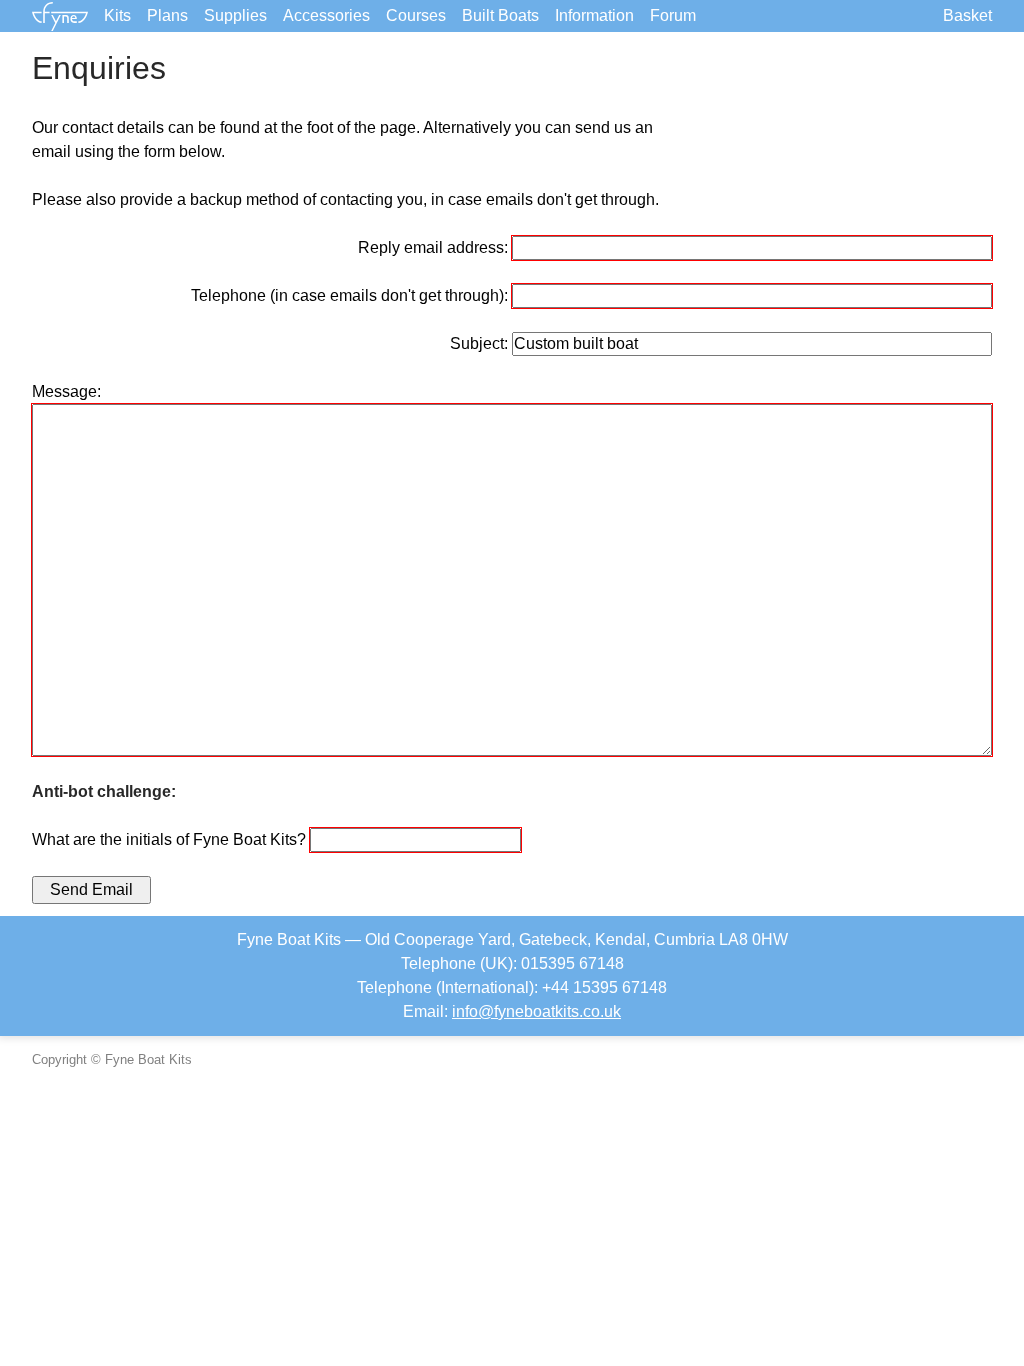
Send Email (91, 889)
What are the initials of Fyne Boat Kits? (171, 839)
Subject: (481, 343)
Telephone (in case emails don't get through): (351, 295)
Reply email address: (435, 247)
